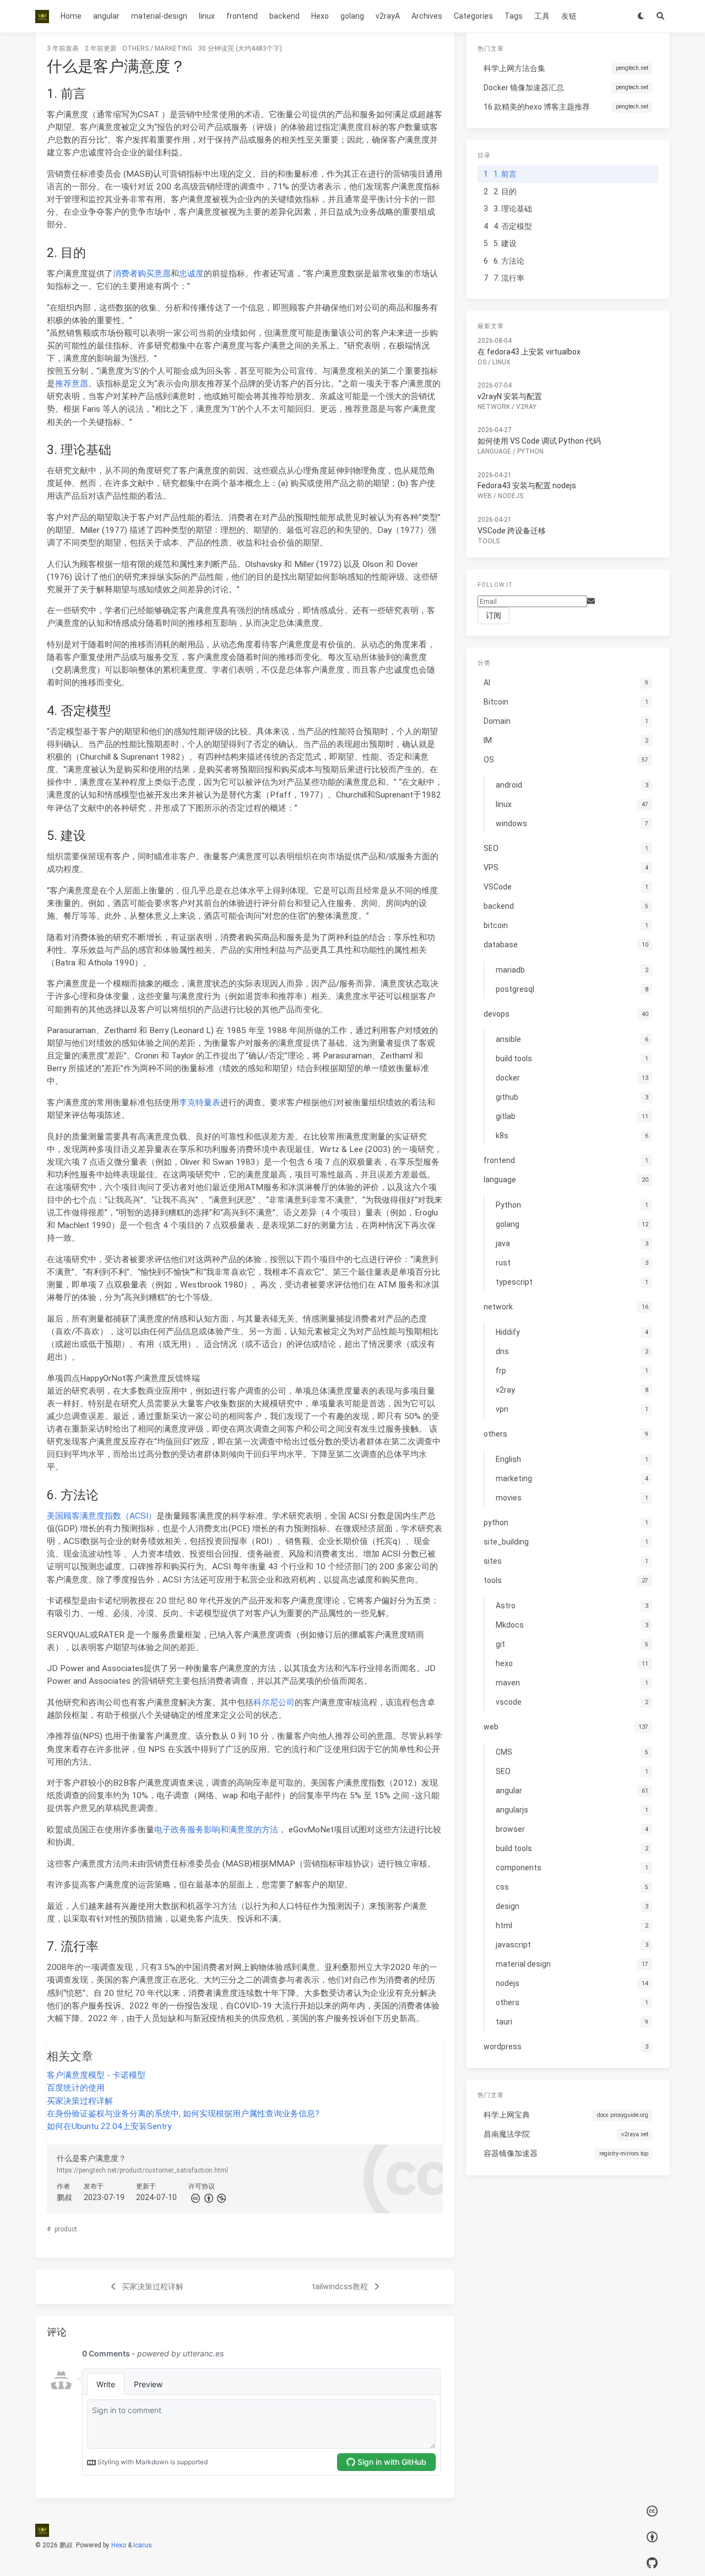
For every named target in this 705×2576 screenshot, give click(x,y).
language (494, 451)
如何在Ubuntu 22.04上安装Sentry (109, 2126)
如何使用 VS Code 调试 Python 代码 (539, 441)
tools (489, 541)
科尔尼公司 (274, 1702)
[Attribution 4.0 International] (652, 2537)
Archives (427, 16)
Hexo (320, 16)
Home (71, 16)
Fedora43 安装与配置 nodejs (527, 485)
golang (352, 16)
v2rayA (388, 16)
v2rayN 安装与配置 (510, 396)
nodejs (511, 496)
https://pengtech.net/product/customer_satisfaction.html (142, 2170)
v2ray (526, 407)
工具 (542, 16)
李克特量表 (200, 1103)
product (66, 2229)
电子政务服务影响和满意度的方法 (216, 1830)
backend (284, 16)
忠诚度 (191, 274)
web (485, 496)
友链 (569, 16)
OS (482, 362)
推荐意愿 (72, 384)
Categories (473, 16)
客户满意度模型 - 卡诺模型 (96, 2075)
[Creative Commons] (195, 2197)
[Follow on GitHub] (652, 2563)
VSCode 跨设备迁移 (512, 530)
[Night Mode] (641, 16)
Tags (514, 16)
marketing (173, 48)
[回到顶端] (484, 2554)
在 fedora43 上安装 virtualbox (529, 352)
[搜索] (660, 16)
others (135, 48)
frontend (242, 16)
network (494, 407)
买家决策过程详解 (80, 2101)
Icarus (143, 2545)
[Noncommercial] (221, 2197)
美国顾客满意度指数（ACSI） (102, 1516)
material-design (159, 16)
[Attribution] (208, 2197)
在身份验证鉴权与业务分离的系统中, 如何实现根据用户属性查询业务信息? (183, 2114)
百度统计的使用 (76, 2088)
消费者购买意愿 (142, 274)
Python (530, 451)
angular (106, 16)
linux (207, 16)
